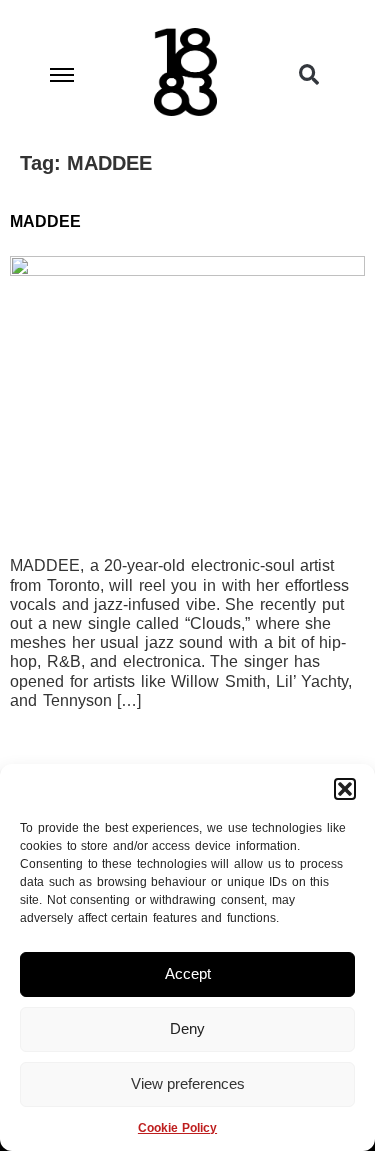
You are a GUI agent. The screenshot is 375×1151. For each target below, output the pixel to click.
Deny (187, 1028)
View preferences (188, 1083)
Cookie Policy (177, 1128)
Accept (188, 973)
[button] (345, 789)
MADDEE (45, 221)
